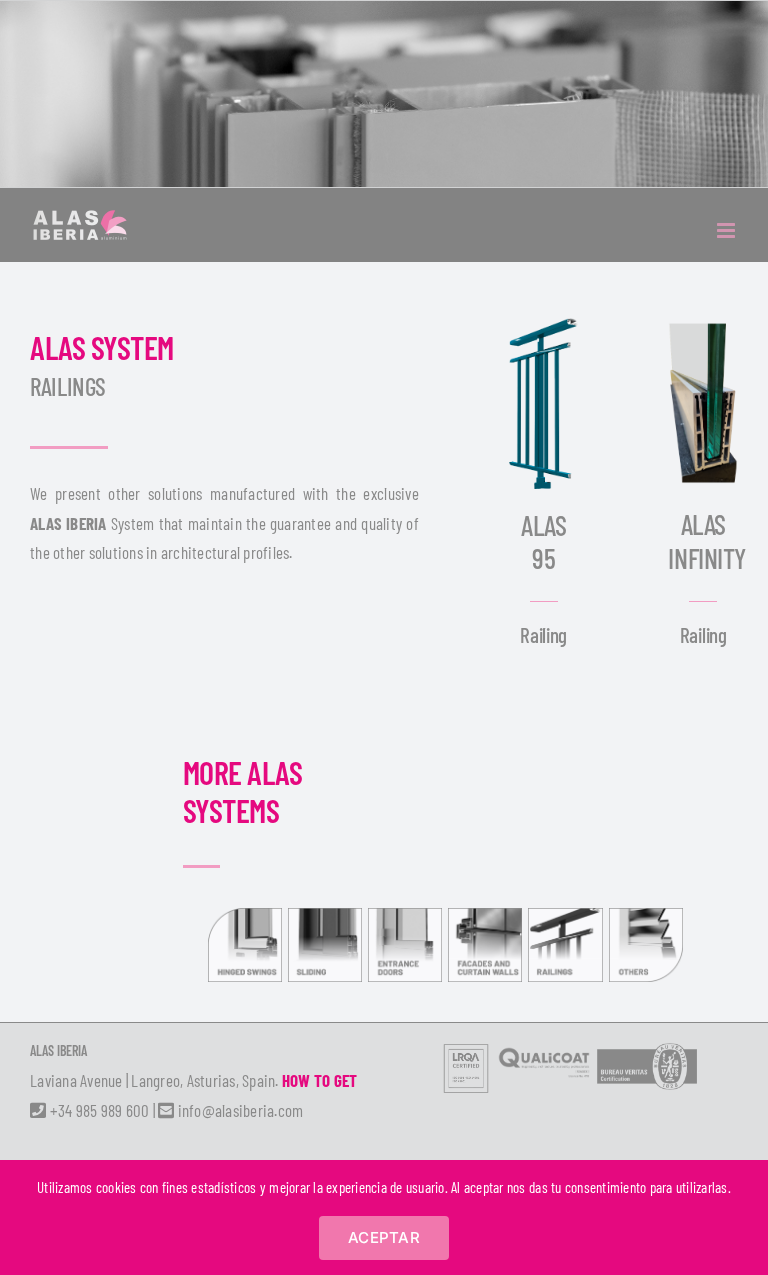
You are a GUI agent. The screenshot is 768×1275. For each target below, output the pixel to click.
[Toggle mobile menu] (727, 230)
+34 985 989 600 (97, 1110)
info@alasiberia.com (238, 1110)
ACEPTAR (384, 1237)
